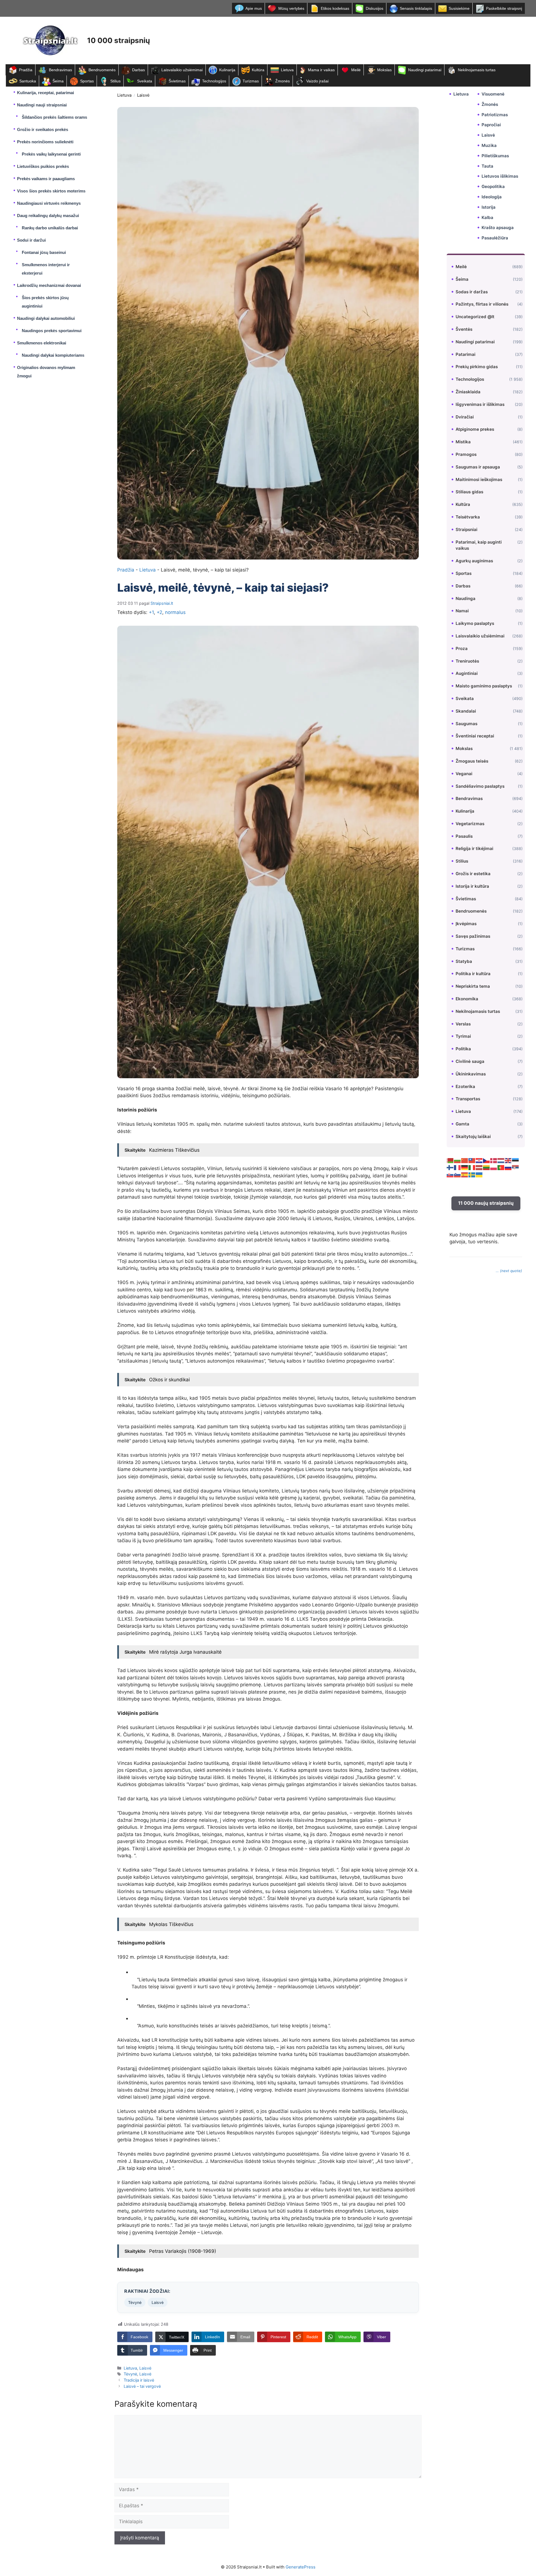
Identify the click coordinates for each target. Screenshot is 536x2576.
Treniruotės (467, 661)
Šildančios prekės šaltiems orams (54, 117)
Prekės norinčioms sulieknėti (45, 142)
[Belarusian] (450, 1160)
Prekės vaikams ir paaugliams (46, 179)
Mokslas (384, 70)
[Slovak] (450, 1175)
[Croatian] (479, 1160)
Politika (463, 1049)
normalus (175, 612)
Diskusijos (375, 8)
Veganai (464, 774)
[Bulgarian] (458, 1160)
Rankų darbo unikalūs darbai (50, 228)
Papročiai (491, 125)
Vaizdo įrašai (317, 81)
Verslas (463, 1024)
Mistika (463, 442)
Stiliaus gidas (469, 492)
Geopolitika (493, 186)
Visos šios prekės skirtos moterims (51, 191)
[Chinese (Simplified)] (465, 1160)
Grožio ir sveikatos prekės (43, 129)
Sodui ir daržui (31, 240)
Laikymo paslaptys (475, 623)
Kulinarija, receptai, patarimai (46, 93)
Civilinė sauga (470, 1061)
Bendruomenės (102, 70)
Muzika (489, 145)
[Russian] (508, 1167)
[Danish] (494, 1160)
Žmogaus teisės (472, 761)
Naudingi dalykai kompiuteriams (53, 355)
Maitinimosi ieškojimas (479, 479)
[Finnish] (450, 1167)
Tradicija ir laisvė (139, 2380)
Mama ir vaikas (321, 70)
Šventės (464, 329)
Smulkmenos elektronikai (42, 343)
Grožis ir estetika (473, 874)
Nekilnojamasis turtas (477, 70)
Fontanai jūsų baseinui (44, 252)
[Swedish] (472, 1175)
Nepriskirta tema (473, 986)
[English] (508, 1160)
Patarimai (466, 354)
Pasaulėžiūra (495, 238)
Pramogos (466, 454)
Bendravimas (60, 70)
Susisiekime (459, 8)
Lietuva (287, 70)
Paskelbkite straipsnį (504, 8)
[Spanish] (465, 1175)
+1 (151, 612)
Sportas (87, 81)
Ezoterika (465, 1086)
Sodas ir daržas (472, 292)
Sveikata (145, 81)
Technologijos (214, 81)
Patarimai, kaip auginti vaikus (479, 545)
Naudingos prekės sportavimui (52, 331)
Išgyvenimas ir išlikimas (480, 404)
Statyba (464, 961)
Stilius (115, 81)
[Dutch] (501, 1160)
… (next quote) (509, 1271)
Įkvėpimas (466, 924)
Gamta (462, 1124)
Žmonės (283, 81)
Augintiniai (467, 673)
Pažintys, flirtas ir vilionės (482, 304)
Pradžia (26, 70)
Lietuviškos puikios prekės (43, 166)
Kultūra (258, 70)
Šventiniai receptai (475, 736)
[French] (458, 1167)
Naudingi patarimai (425, 70)
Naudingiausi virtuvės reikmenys (49, 203)
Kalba (487, 217)
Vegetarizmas (470, 824)
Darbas (138, 70)
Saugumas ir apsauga (478, 467)
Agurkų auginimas (474, 561)
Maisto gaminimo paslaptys (484, 686)
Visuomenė (493, 94)
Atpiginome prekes (475, 429)
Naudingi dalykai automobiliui (46, 318)
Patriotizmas (495, 115)
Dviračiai (465, 417)
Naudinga (466, 598)
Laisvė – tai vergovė (142, 2386)
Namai (462, 611)
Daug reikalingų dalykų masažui (48, 216)
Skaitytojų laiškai (473, 1136)
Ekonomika (467, 999)
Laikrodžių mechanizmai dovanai (49, 285)
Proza (462, 648)
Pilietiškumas (495, 156)
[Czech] (487, 1160)
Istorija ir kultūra (472, 886)
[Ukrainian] (479, 1175)
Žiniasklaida (468, 392)
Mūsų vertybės (291, 8)
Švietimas (177, 81)
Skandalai (466, 711)
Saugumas (466, 723)
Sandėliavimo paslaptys (480, 786)
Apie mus (254, 8)
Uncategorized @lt (475, 317)
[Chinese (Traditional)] (472, 1160)
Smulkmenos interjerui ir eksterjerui (46, 269)
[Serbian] (516, 1167)
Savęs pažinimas (473, 936)
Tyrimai (463, 1036)
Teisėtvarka (468, 517)
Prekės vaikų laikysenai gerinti (51, 154)
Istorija (489, 207)
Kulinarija (227, 70)
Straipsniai (466, 529)
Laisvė (143, 95)
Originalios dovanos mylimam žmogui (46, 372)
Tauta (487, 166)
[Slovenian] (458, 1175)
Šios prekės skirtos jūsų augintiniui (45, 302)
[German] (465, 1167)
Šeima (58, 81)
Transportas (468, 1099)
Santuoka (28, 81)
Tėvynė (135, 2302)
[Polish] (494, 1167)
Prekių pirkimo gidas (477, 367)
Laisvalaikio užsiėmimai (182, 70)
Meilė (356, 70)
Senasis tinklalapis (416, 8)
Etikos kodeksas (335, 8)
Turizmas (251, 81)
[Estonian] (516, 1160)
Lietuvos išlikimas (500, 176)
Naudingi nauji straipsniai (42, 105)
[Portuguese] (501, 1167)
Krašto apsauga (498, 228)
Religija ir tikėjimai (474, 848)
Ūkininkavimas (471, 1074)
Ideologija (492, 197)
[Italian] (472, 1167)
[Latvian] (479, 1167)
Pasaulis (464, 836)
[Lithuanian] (487, 1167)
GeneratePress (301, 2567)
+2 (159, 612)
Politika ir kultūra (473, 974)
